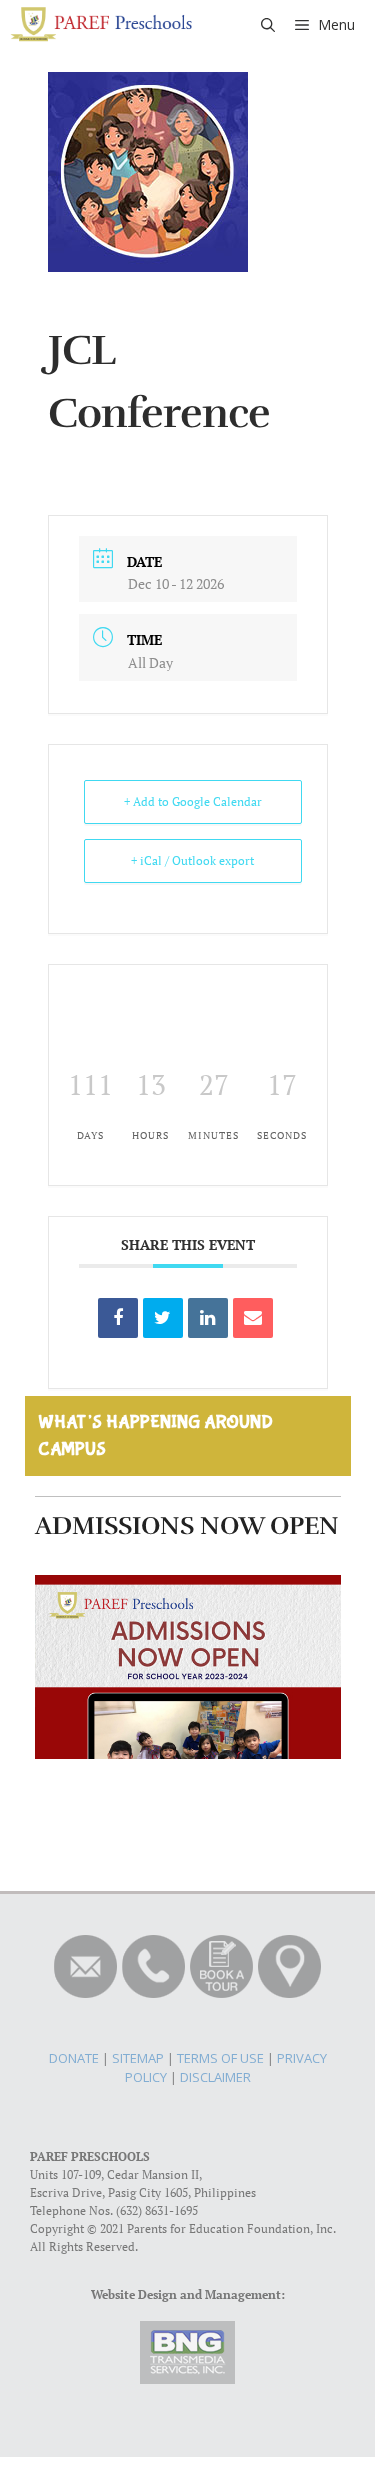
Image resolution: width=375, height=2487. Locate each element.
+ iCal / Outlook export (192, 860)
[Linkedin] (208, 1318)
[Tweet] (163, 1318)
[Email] (253, 1318)
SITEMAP (138, 2058)
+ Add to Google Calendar (193, 801)
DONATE (74, 2058)
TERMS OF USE (220, 2058)
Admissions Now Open (187, 1525)
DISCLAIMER (215, 2077)
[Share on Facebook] (118, 1318)
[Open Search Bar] (268, 25)
